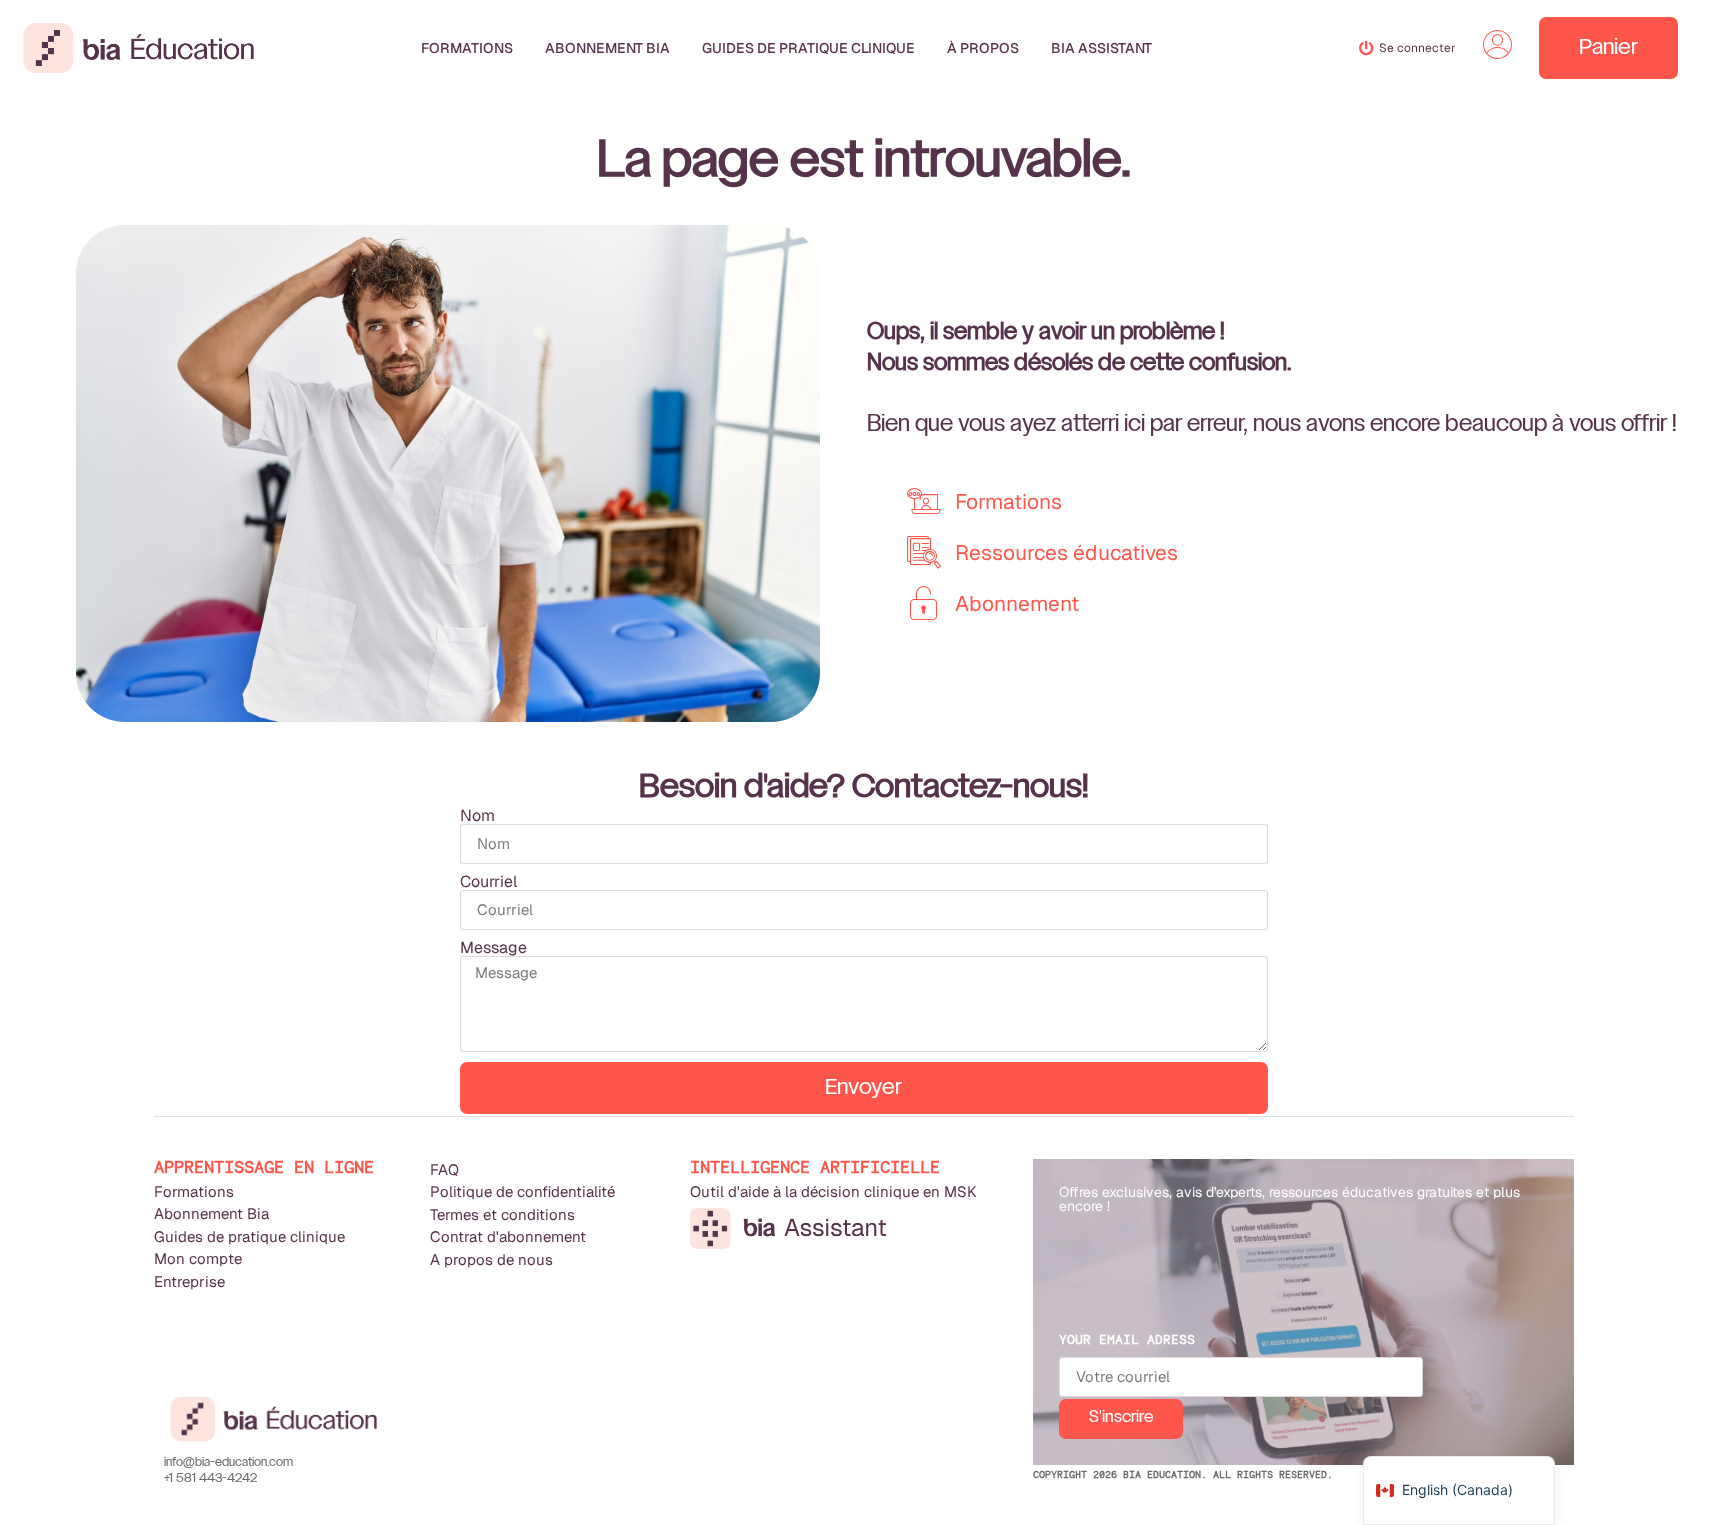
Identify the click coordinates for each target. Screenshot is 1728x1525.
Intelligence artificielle (815, 1167)
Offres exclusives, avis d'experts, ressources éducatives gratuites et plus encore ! (1289, 1199)
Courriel (488, 882)
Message (493, 948)
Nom (477, 816)
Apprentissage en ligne (264, 1167)
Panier (1608, 48)
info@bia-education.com (228, 1463)
